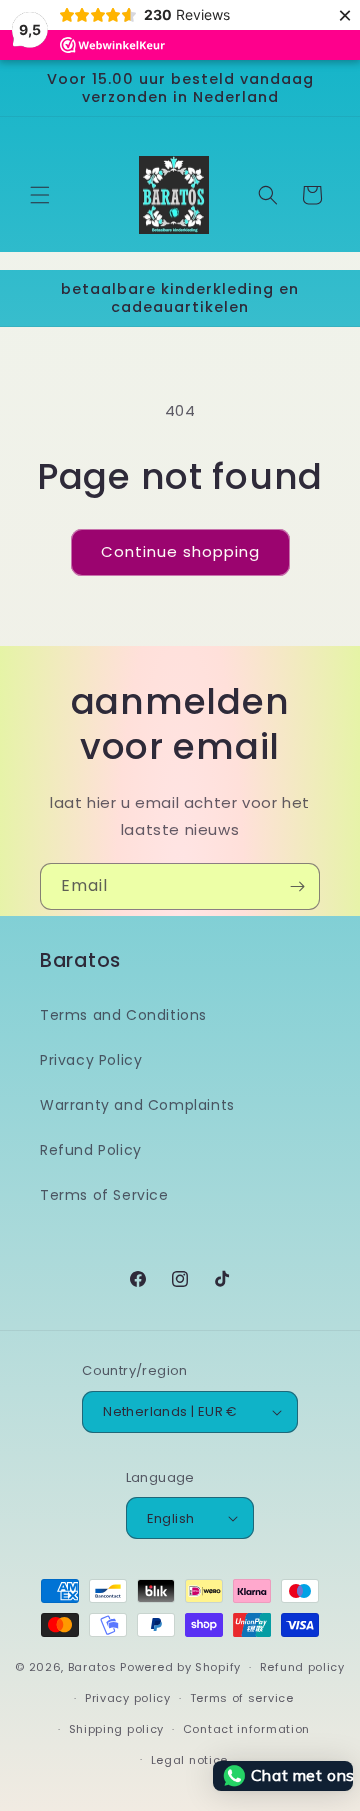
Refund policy (302, 1667)
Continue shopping (180, 551)
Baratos (92, 1667)
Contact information (246, 1729)
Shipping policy (117, 1729)
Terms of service (242, 1698)
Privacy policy (128, 1698)
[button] (40, 195)
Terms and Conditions (123, 1015)
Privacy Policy (91, 1060)
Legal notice (189, 1760)
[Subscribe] (297, 886)
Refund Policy (91, 1150)
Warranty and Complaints (137, 1105)
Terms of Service (104, 1195)
